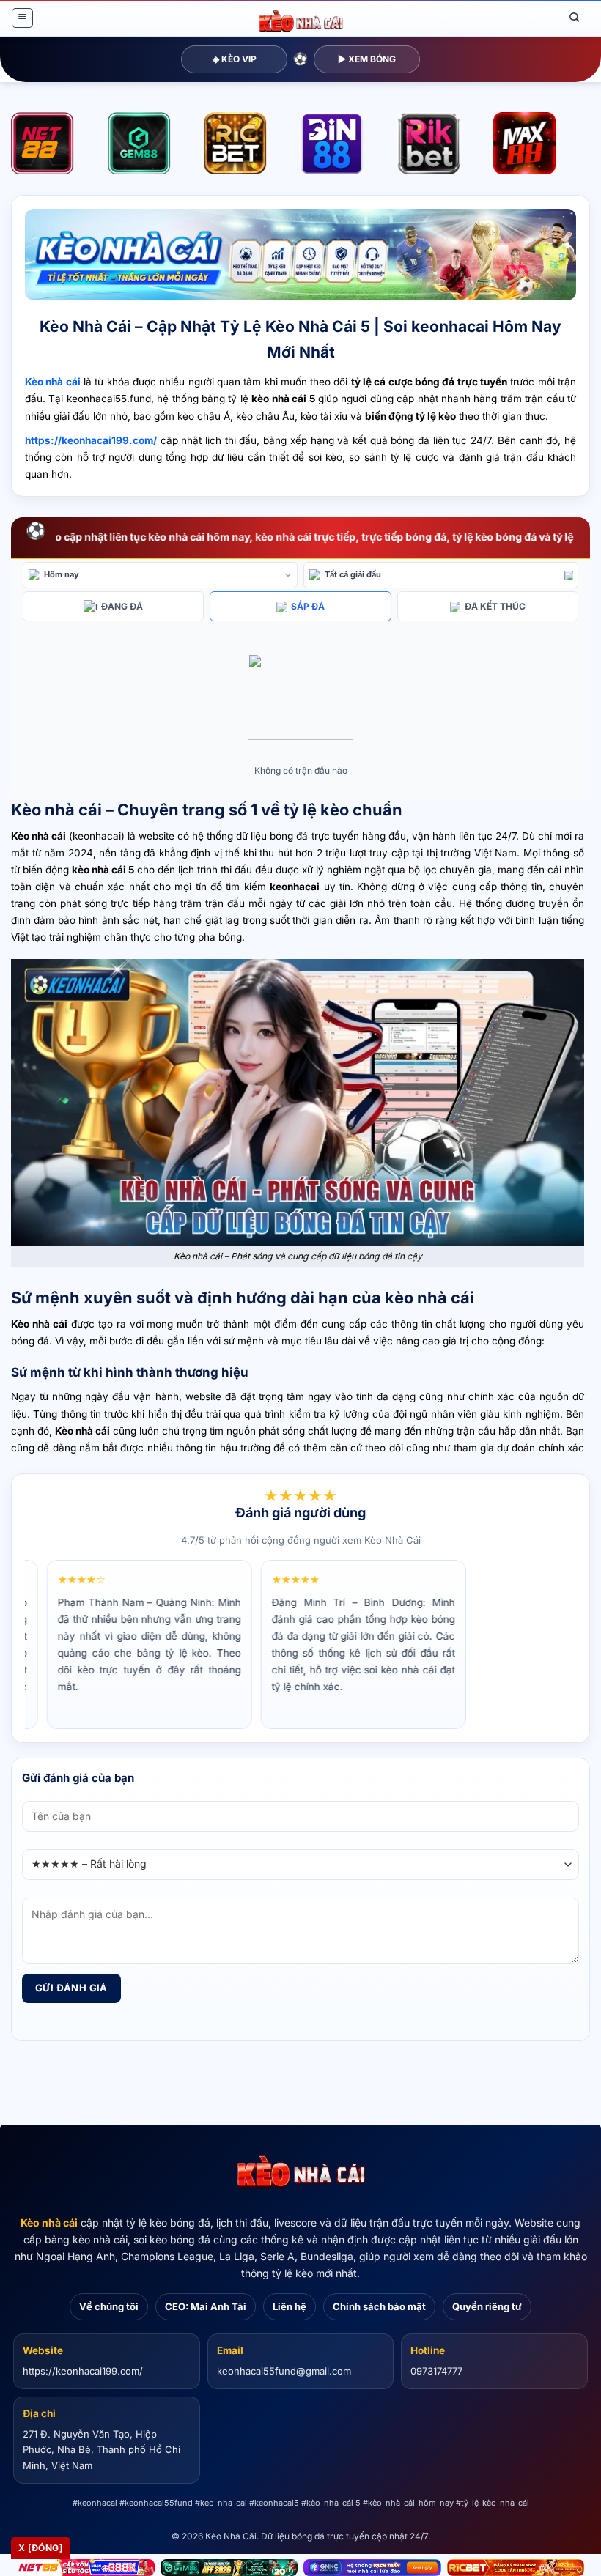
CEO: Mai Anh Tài (206, 2306)
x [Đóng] (41, 2548)
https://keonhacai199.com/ (83, 2371)
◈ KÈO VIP (235, 59)
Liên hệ (290, 2306)
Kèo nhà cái (49, 2222)
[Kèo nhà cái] (300, 2172)
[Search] (575, 18)
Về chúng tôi (109, 2306)
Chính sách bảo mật (379, 2306)
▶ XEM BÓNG (367, 59)
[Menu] (22, 18)
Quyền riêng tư (487, 2306)
